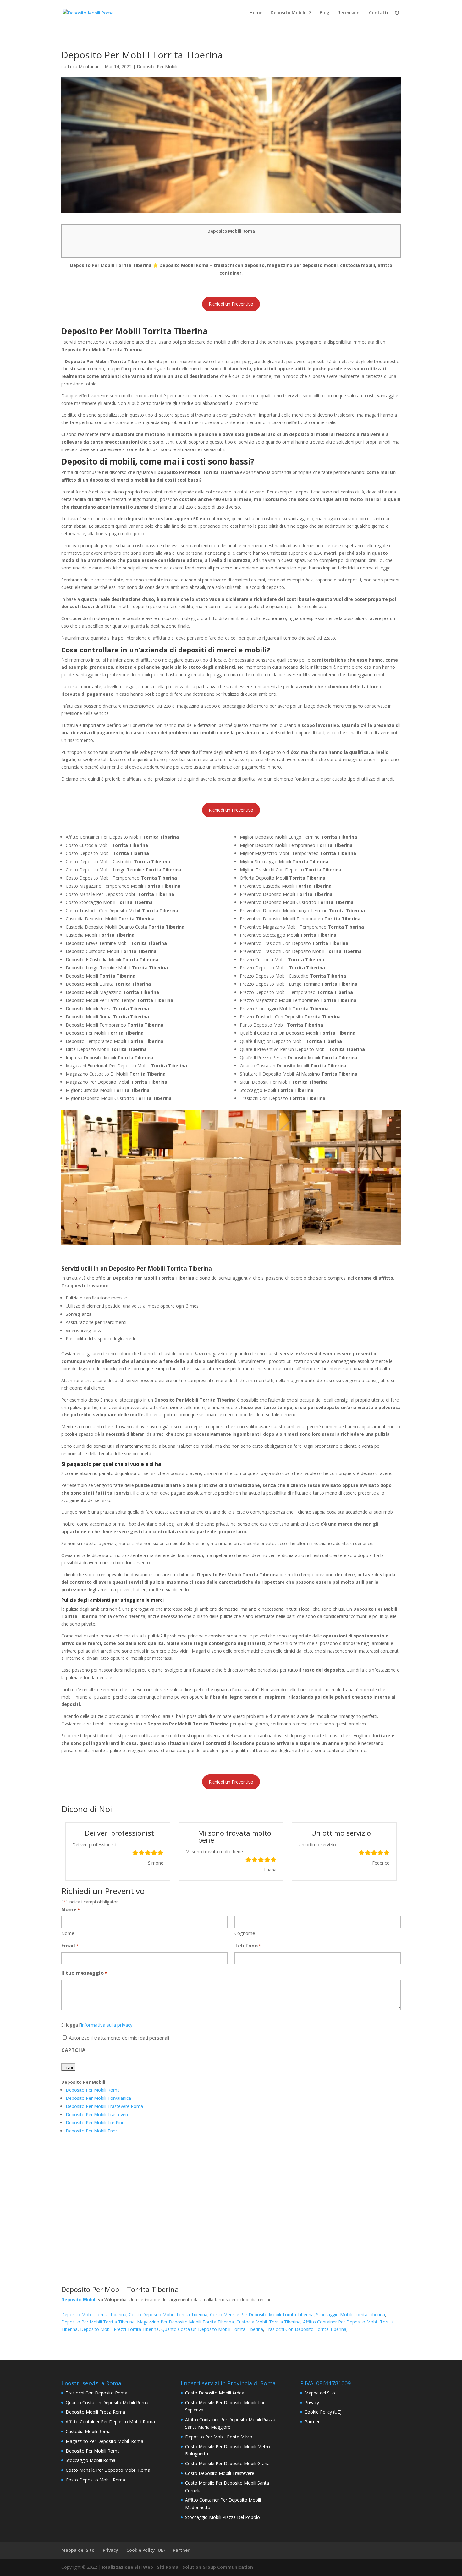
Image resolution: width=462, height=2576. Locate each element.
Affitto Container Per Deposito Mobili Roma (110, 2422)
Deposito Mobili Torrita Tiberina (94, 2315)
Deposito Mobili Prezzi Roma (95, 2412)
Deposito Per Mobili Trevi (92, 2131)
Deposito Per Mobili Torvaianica (98, 2098)
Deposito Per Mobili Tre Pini (94, 2123)
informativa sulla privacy (107, 2025)
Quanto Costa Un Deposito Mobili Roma (107, 2402)
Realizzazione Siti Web (128, 2567)
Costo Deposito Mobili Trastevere (220, 2473)
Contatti (379, 13)
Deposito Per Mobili (157, 66)
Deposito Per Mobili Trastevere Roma (104, 2106)
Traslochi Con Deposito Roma (96, 2393)
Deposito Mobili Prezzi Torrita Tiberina (119, 2329)
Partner (312, 2422)
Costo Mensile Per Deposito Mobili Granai (228, 2463)
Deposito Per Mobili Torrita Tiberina (98, 2322)
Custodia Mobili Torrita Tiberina (268, 2322)
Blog (324, 13)
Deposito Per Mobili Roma (93, 2090)
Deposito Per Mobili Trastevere (98, 2114)
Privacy (312, 2402)
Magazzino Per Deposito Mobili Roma (104, 2441)
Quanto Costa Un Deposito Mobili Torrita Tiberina (212, 2329)
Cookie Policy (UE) (323, 2412)
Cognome (245, 1933)
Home (256, 13)
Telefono (248, 1946)
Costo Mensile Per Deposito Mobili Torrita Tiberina (262, 2315)
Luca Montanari (84, 66)
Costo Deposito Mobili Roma (95, 2480)
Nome (68, 1933)
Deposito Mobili (288, 13)
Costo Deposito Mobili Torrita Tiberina (168, 2315)
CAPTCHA (73, 2050)
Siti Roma (168, 2567)
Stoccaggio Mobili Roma (91, 2460)
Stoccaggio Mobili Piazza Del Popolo (223, 2517)
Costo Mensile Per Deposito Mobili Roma (108, 2470)
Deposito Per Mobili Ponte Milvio (219, 2437)
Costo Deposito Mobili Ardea (215, 2393)
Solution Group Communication (218, 2567)
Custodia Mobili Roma (88, 2431)
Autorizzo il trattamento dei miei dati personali (119, 2038)
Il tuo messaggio (84, 1973)
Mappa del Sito (320, 2393)
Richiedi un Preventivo (231, 304)
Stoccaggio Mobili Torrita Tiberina (351, 2315)
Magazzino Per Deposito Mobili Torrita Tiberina (185, 2322)
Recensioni (349, 13)
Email (70, 1946)
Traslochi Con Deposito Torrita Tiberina (306, 2329)
